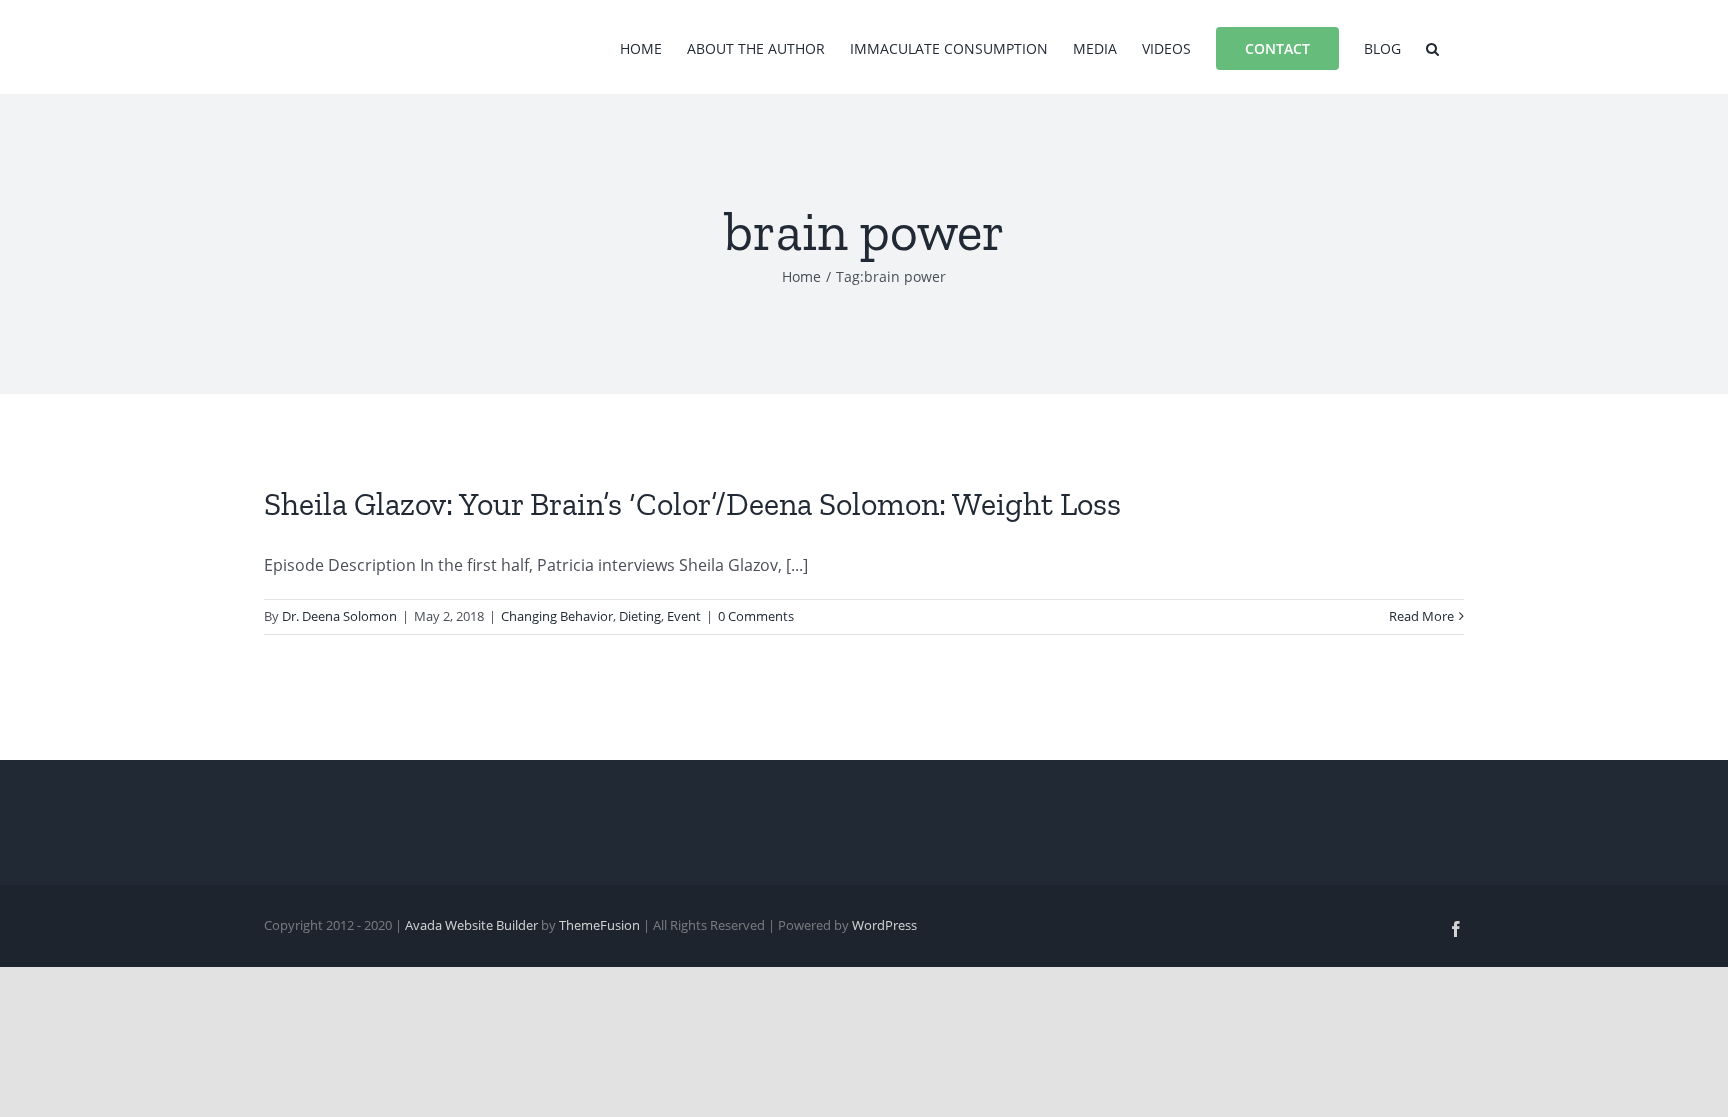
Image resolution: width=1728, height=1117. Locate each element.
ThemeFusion (599, 925)
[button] (1432, 47)
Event (684, 616)
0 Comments (756, 616)
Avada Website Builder (471, 925)
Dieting (640, 616)
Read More (1421, 616)
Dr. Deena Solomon (339, 616)
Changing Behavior (557, 616)
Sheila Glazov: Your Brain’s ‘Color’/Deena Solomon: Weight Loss (692, 504)
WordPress (884, 925)
